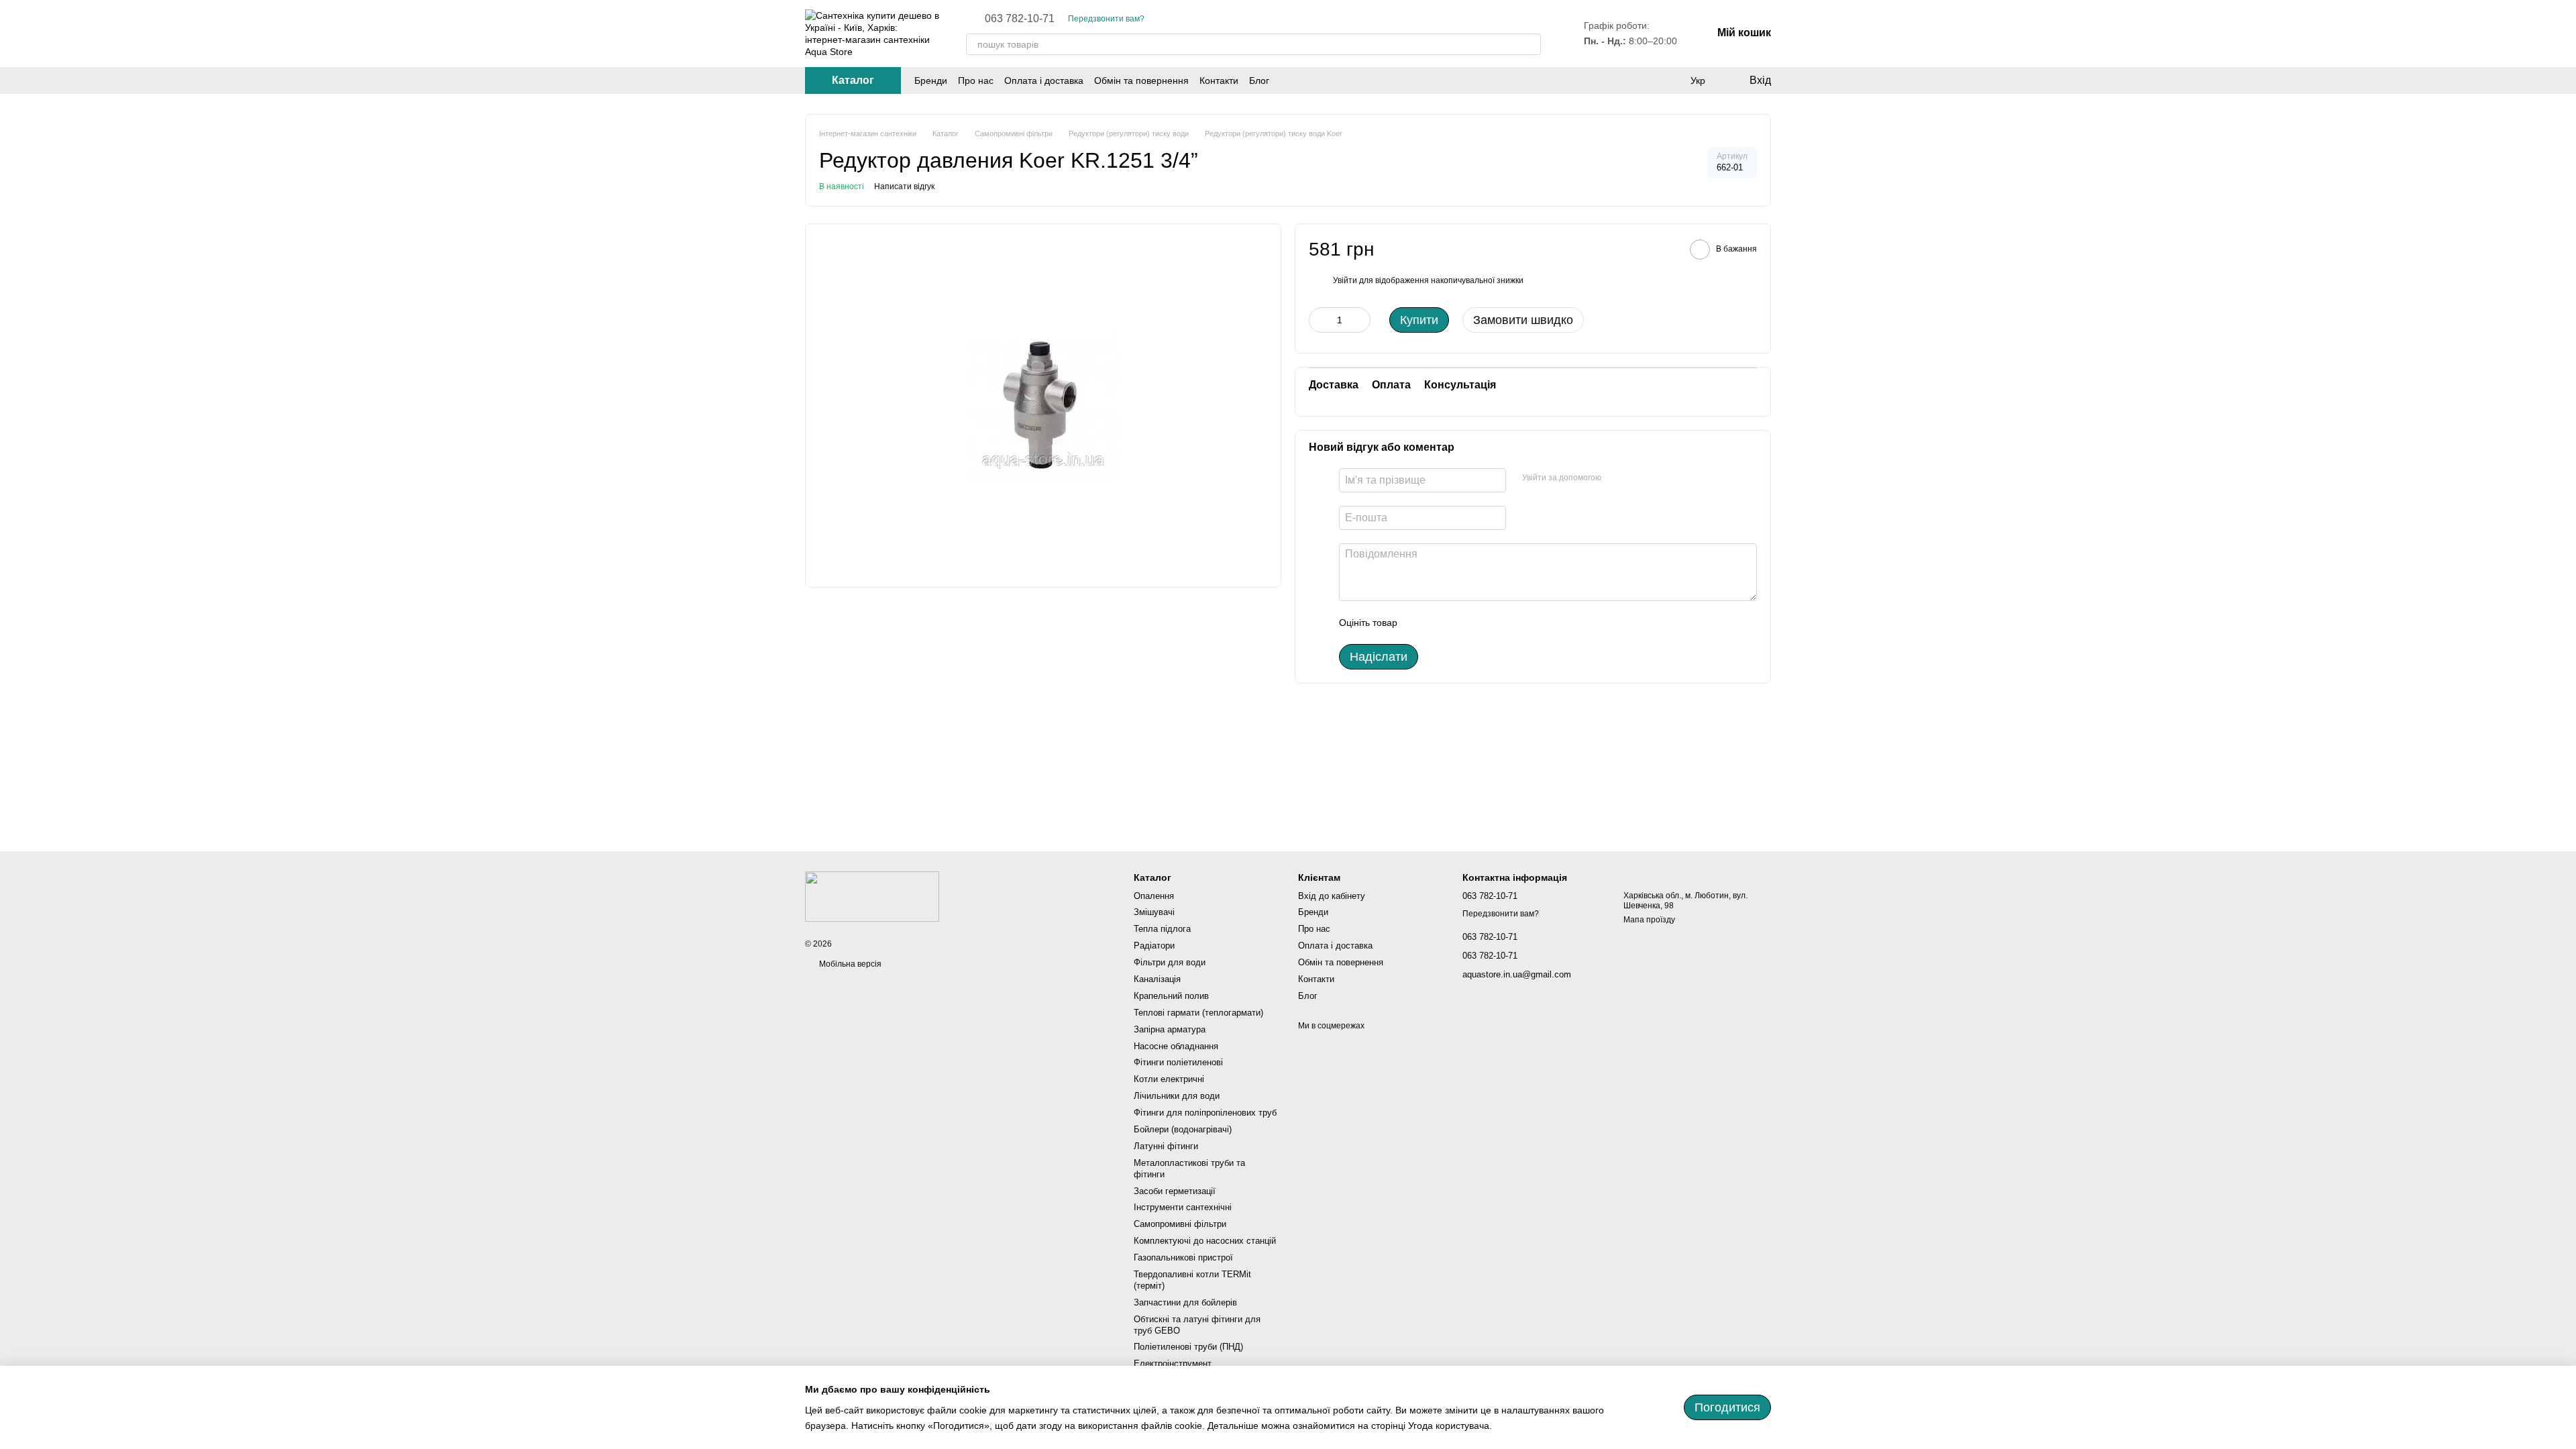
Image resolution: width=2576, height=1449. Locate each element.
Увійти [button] (1345, 280)
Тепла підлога (1162, 929)
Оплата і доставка (1044, 80)
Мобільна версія (849, 964)
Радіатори (1154, 946)
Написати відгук (904, 186)
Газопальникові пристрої (1183, 1257)
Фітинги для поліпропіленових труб (1205, 1113)
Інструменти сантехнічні (1183, 1207)
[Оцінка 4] (1484, 623)
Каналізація (1157, 979)
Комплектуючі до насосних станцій (1205, 1241)
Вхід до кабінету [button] (1332, 896)
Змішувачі (1154, 912)
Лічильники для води (1177, 1096)
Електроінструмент (1173, 1363)
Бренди (931, 80)
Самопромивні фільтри (1180, 1224)
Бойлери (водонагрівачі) (1183, 1129)
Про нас (976, 80)
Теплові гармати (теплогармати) (1198, 1013)
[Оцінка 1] (1419, 623)
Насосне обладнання (1176, 1046)
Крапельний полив (1171, 996)
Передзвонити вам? (1106, 19)
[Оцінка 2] (1441, 623)
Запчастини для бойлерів (1185, 1302)
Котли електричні (1169, 1079)
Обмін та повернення (1141, 80)
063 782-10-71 (1020, 19)
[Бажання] (1670, 80)
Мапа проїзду (1649, 920)
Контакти (1219, 80)
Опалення (1154, 896)
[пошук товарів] (1530, 44)
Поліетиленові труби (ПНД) (1188, 1347)
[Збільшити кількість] (1360, 320)
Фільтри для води (1170, 962)
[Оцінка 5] (1505, 623)
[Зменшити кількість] (1319, 320)
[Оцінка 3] (1462, 623)
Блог (1259, 80)
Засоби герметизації (1175, 1191)
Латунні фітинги (1166, 1146)
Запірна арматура (1170, 1029)
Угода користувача (1449, 1426)
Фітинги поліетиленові (1178, 1062)
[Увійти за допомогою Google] (1616, 478)
